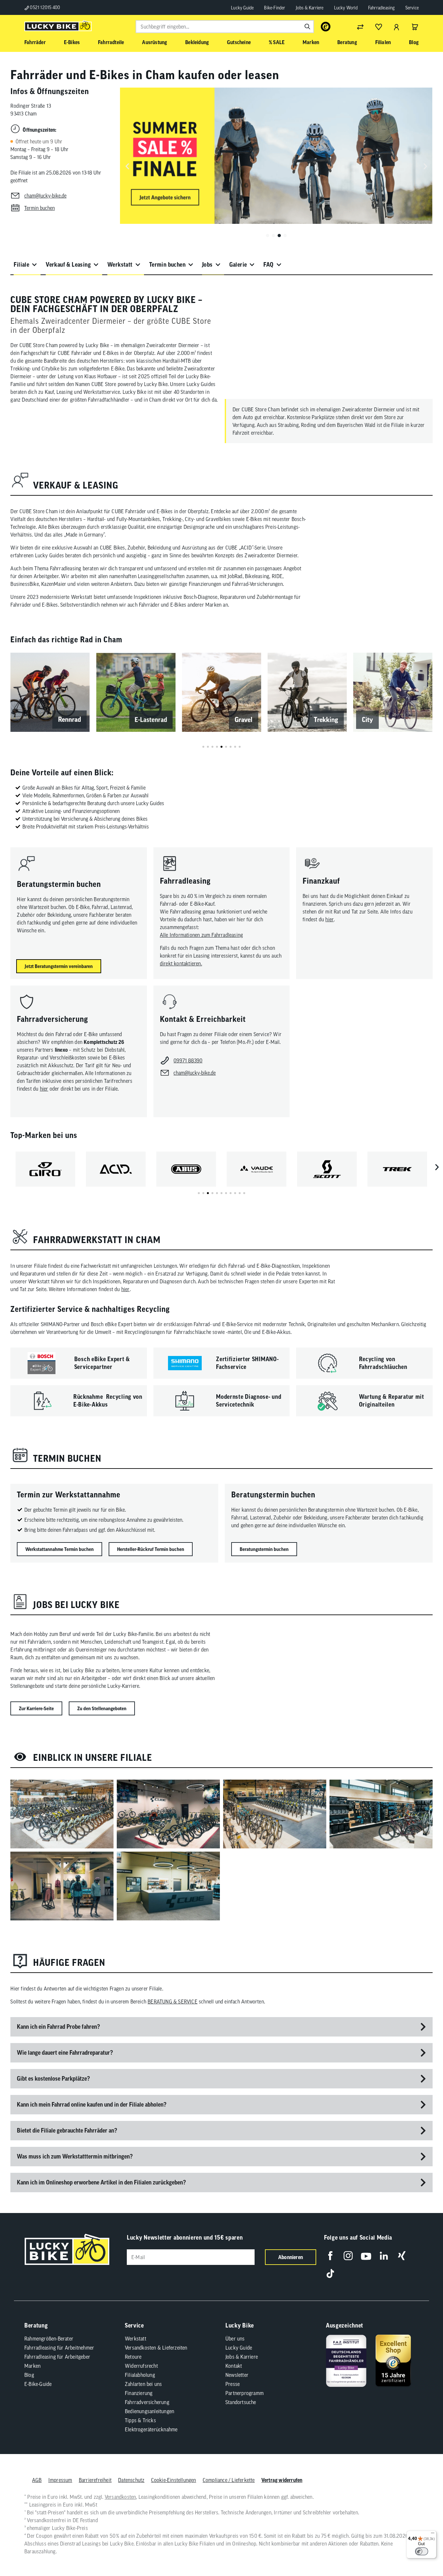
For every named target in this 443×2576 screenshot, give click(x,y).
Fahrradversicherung (147, 2402)
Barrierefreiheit (95, 2480)
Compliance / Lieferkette (229, 2480)
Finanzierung (139, 2393)
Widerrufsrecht (141, 2366)
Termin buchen (167, 265)
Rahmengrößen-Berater (49, 2339)
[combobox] (225, 27)
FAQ (268, 265)
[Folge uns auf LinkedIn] (384, 2256)
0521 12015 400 (44, 7)
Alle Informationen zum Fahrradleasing (201, 935)
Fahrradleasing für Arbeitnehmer (59, 2348)
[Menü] (433, 2534)
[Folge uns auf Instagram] (348, 2256)
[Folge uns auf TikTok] (330, 2274)
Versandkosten (120, 2497)
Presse (233, 2384)
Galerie (238, 265)
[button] (268, 236)
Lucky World (346, 8)
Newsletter (237, 2375)
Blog (29, 2375)
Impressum (60, 2480)
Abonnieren (291, 2257)
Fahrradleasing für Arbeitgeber (57, 2357)
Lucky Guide (242, 8)
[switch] (422, 2551)
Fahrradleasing (382, 8)
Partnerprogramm (245, 2393)
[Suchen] (307, 27)
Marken (32, 2366)
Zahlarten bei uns (143, 2384)
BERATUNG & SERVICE (173, 2002)
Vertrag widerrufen (282, 2480)
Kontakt (234, 2366)
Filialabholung (140, 2375)
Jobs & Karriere (310, 8)
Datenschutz (131, 2480)
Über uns (235, 2339)
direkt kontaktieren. (181, 963)
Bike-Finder (275, 8)
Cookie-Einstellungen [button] (174, 2480)
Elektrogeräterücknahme (151, 2429)
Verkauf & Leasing (68, 265)
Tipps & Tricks (140, 2420)
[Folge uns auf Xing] (402, 2256)
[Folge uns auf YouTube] (366, 2256)
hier (329, 919)
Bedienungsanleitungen (150, 2411)
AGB (37, 2480)
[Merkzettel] (378, 27)
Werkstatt (120, 265)
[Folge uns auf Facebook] (330, 2256)
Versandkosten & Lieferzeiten (156, 2348)
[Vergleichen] (360, 27)
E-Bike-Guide (38, 2384)
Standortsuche (241, 2402)
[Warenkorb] (415, 27)
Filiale (21, 265)
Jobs (207, 265)
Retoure (133, 2357)
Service (412, 8)
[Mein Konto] (397, 27)
